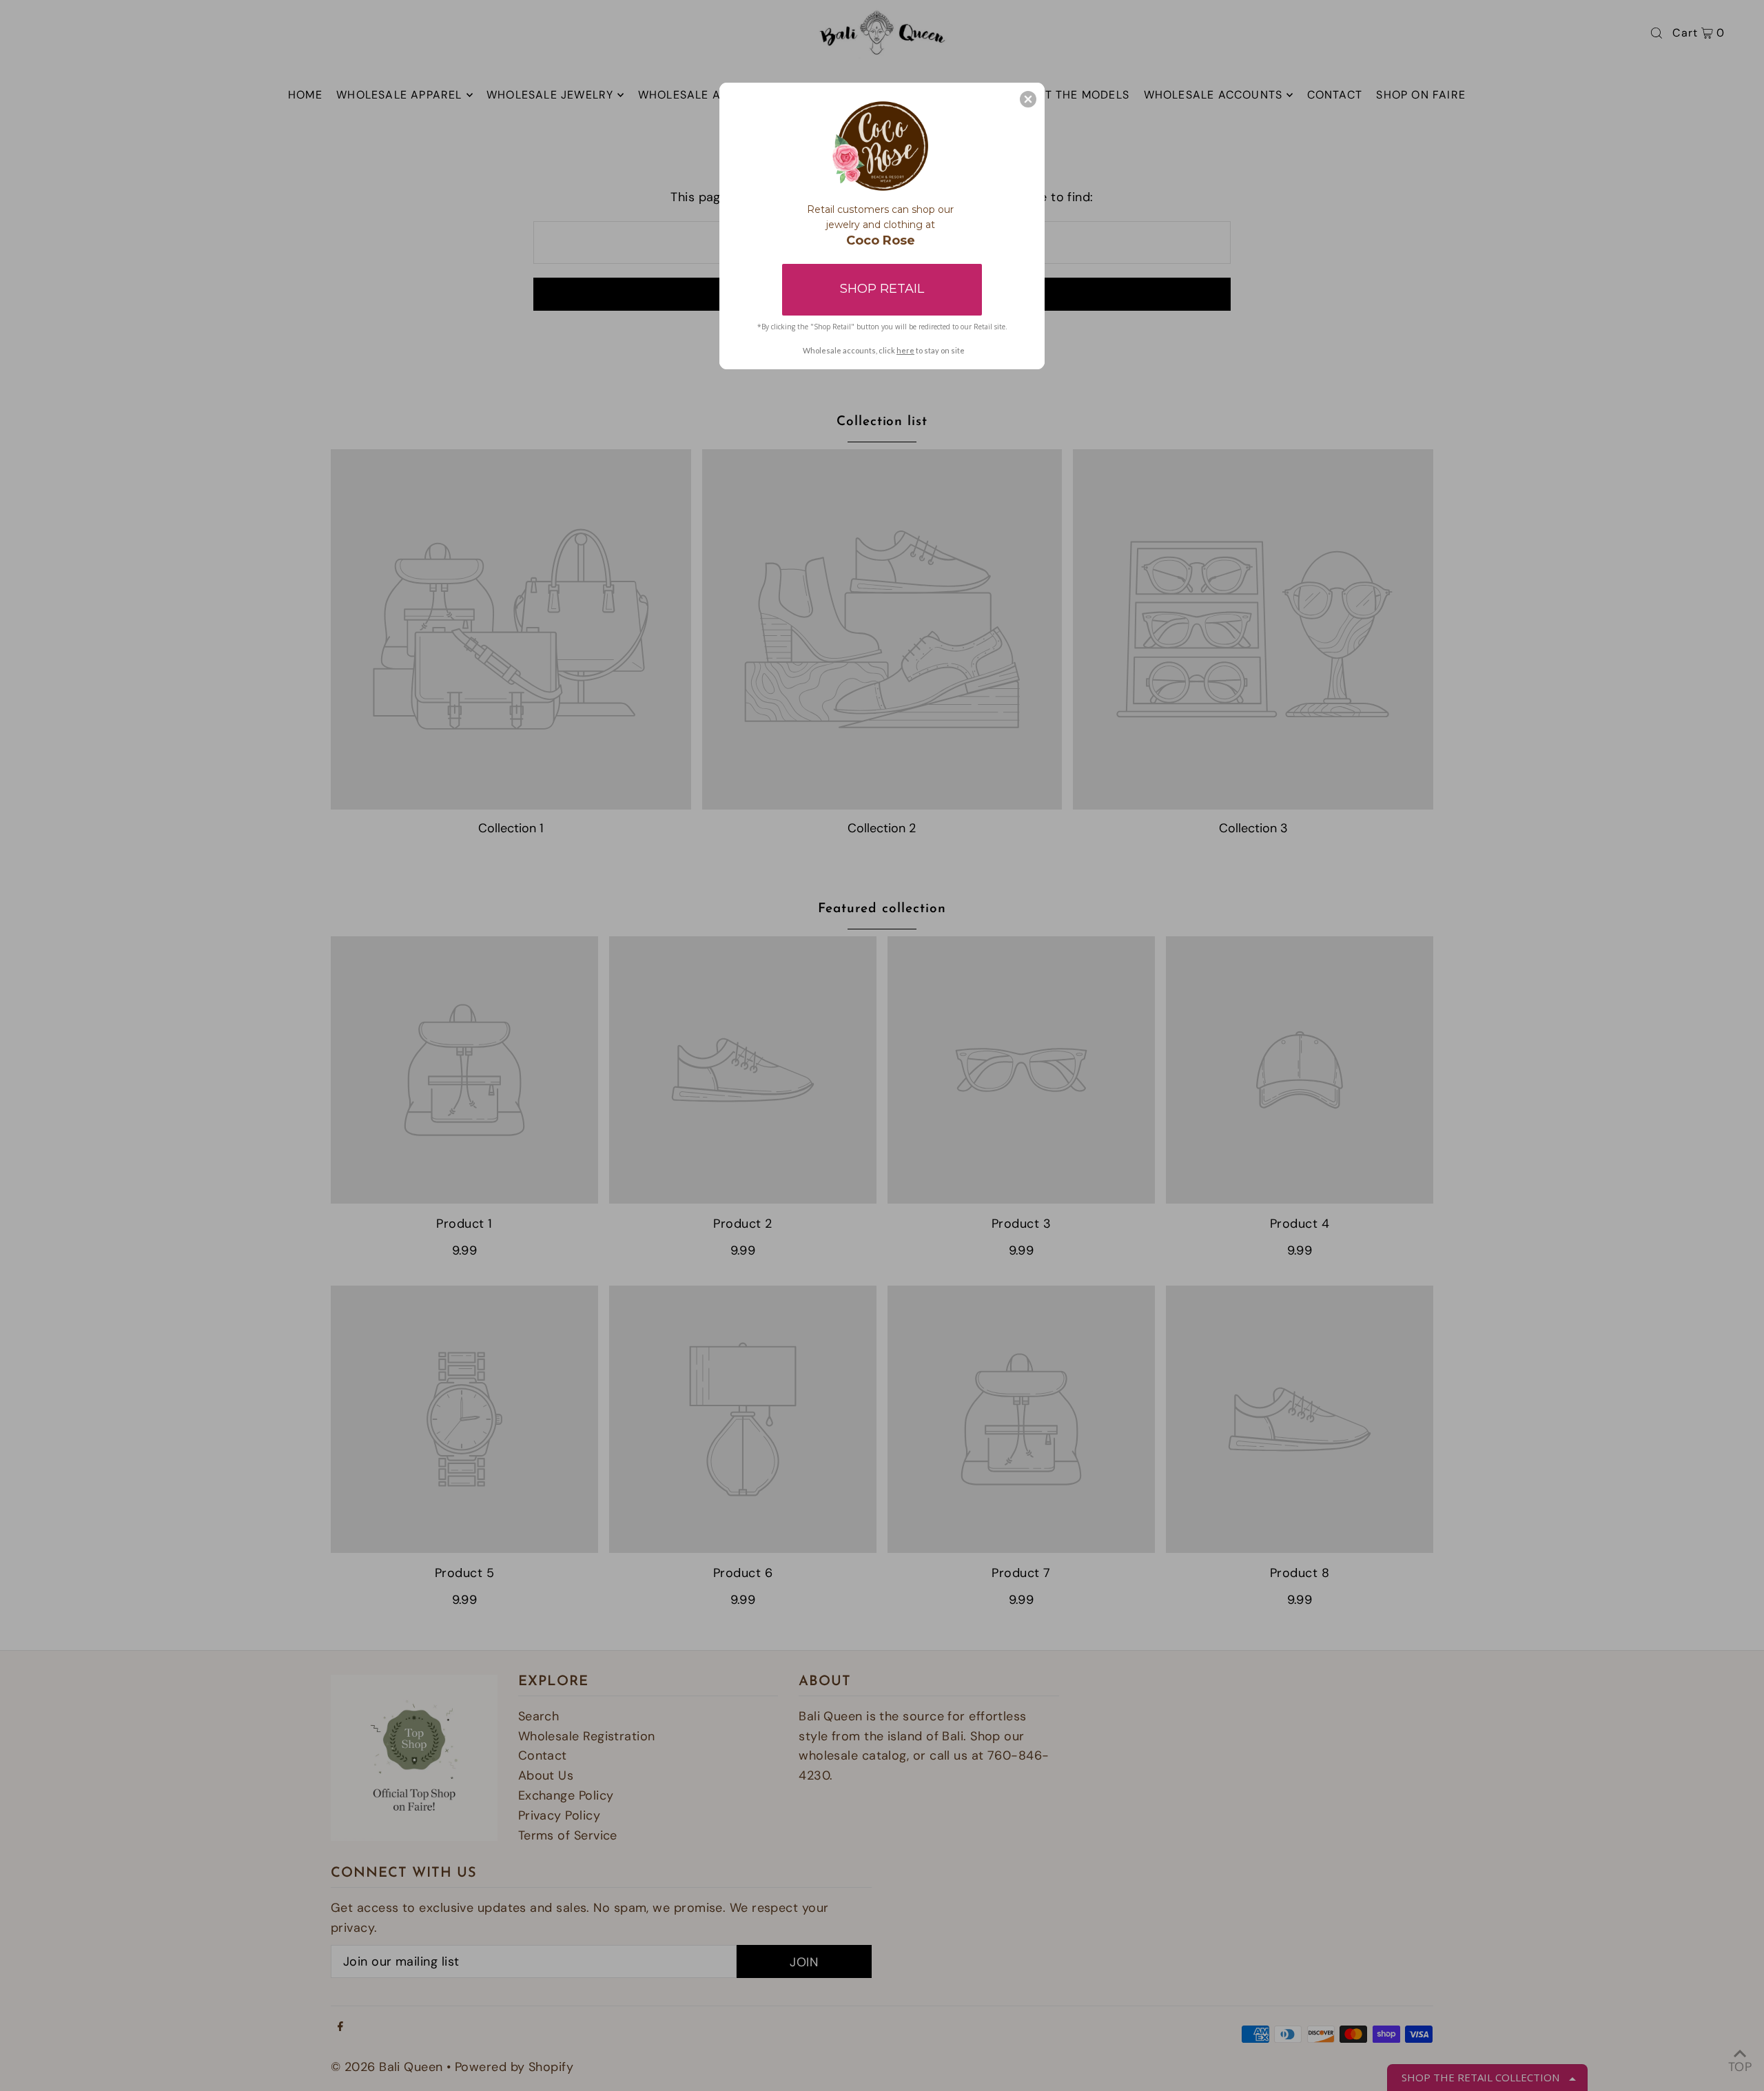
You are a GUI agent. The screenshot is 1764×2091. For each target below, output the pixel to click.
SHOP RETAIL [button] (882, 289)
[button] (1028, 99)
